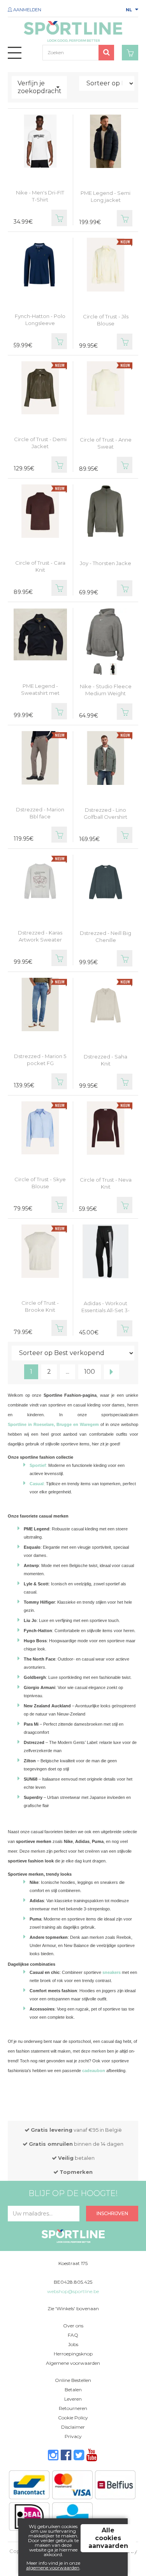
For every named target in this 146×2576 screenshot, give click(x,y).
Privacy (73, 2436)
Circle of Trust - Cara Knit (40, 566)
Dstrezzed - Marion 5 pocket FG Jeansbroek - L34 (40, 1063)
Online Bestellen (73, 2380)
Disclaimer (73, 2427)
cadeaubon (94, 2071)
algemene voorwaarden (53, 2568)
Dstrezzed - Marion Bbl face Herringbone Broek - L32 (40, 820)
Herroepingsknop (73, 2354)
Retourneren (73, 2408)
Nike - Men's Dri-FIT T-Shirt (40, 196)
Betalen (73, 2390)
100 (90, 1372)
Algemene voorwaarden (73, 2363)
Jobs (73, 2344)
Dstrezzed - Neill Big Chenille (106, 936)
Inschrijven (112, 2213)
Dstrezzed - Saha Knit (106, 1060)
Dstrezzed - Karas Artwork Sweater (40, 936)
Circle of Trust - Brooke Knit (40, 1306)
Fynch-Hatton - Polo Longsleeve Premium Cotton (40, 323)
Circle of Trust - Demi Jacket (40, 443)
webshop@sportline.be (73, 2291)
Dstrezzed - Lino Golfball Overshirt (106, 813)
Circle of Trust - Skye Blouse (40, 1183)
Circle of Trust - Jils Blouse (106, 320)
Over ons (73, 2326)
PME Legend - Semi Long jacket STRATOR (106, 200)
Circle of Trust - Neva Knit (106, 1183)
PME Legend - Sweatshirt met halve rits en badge (40, 693)
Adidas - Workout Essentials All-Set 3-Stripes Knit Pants (106, 1310)
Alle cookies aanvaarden (108, 2538)
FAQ (73, 2335)
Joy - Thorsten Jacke (106, 563)
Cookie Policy (73, 2418)
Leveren (73, 2399)
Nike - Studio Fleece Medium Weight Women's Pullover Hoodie (106, 697)
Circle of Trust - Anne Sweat (106, 443)
